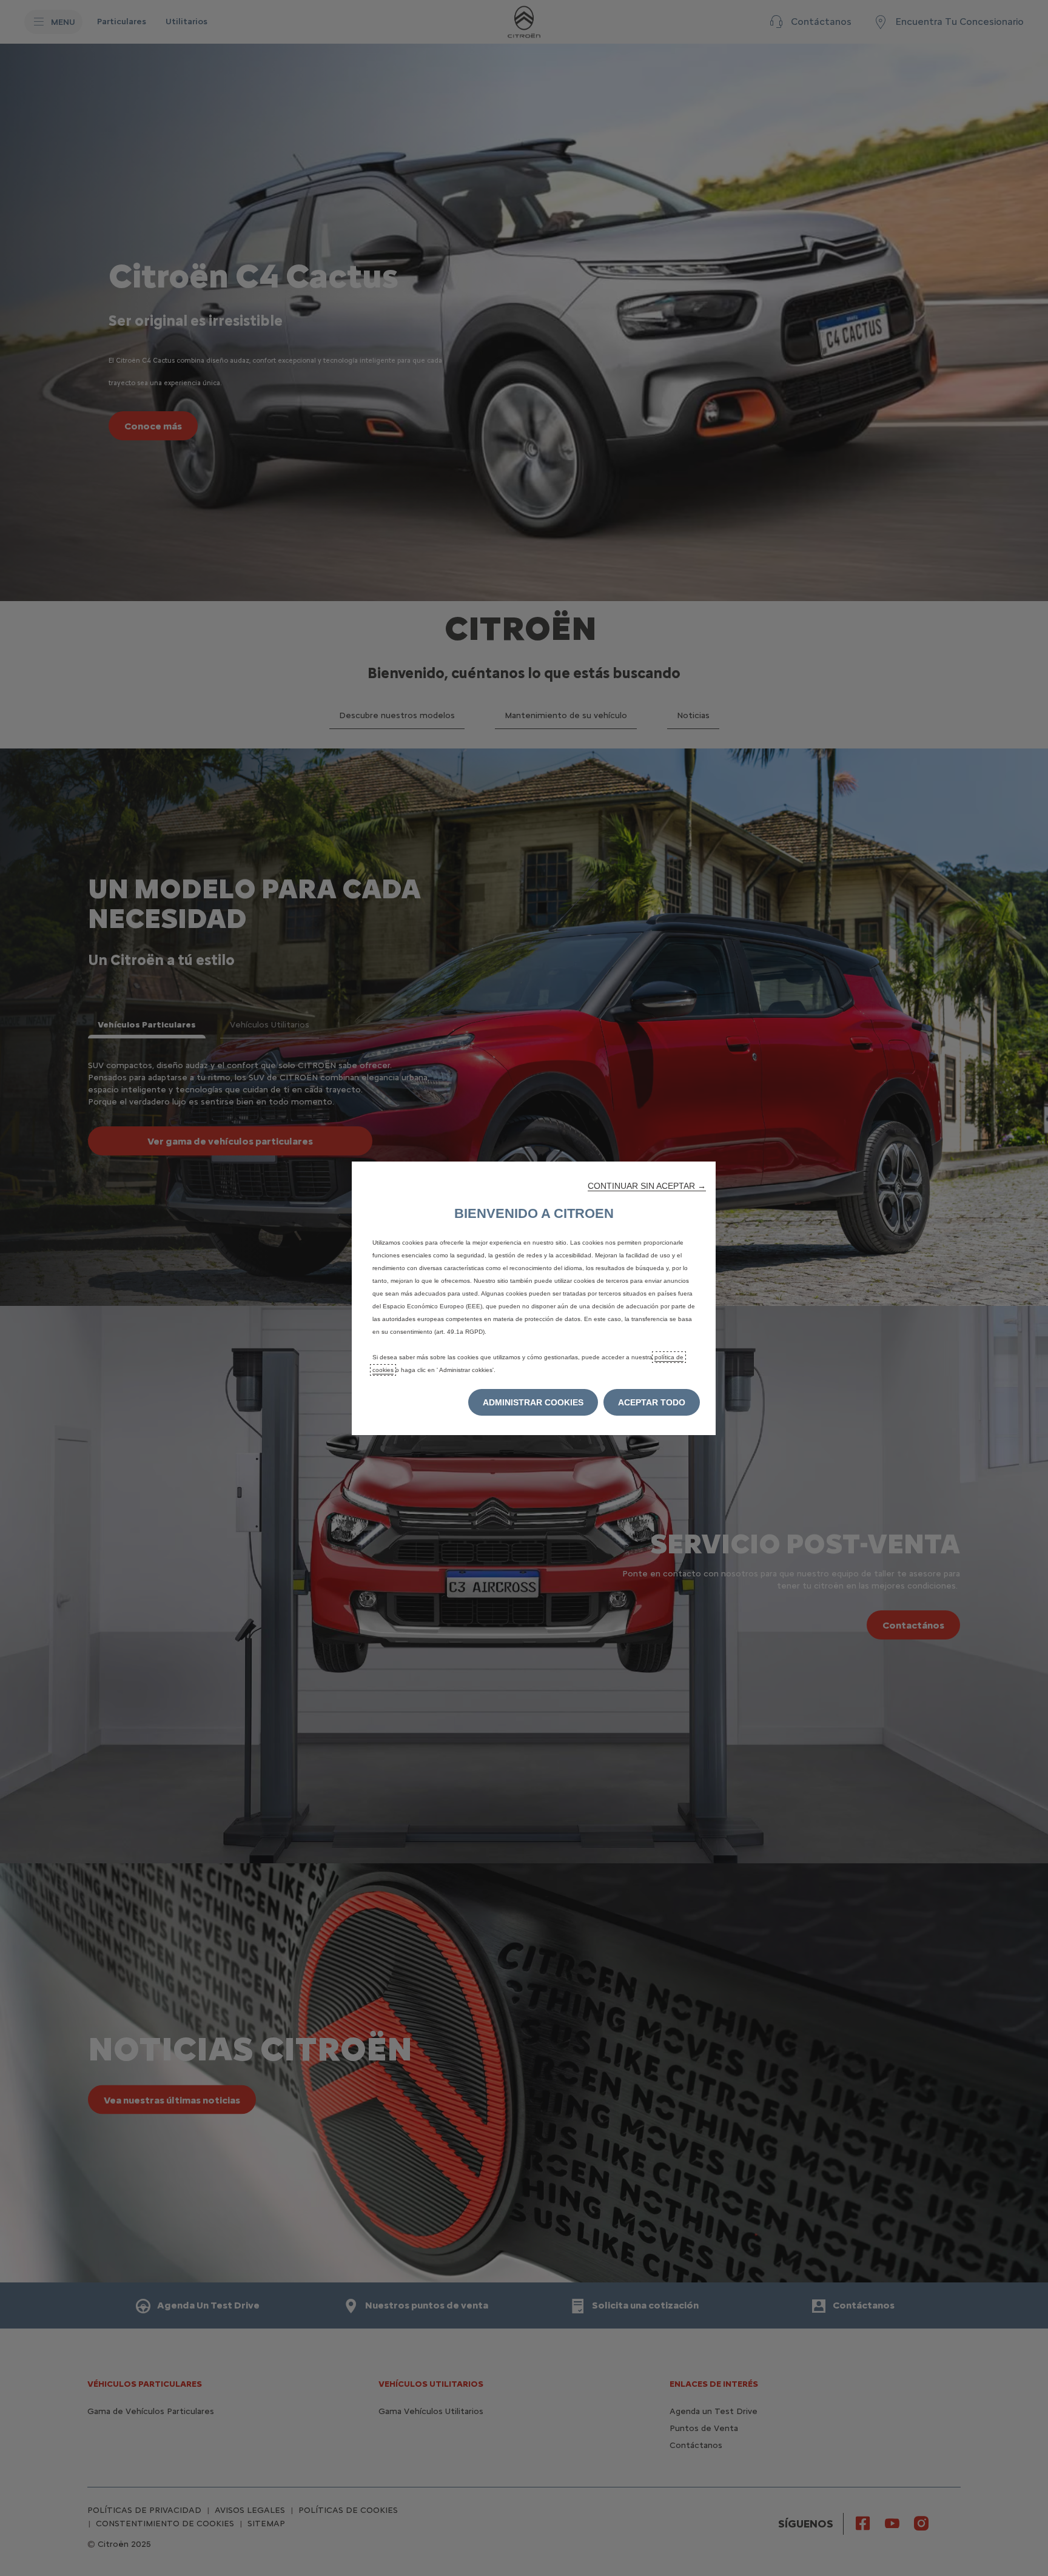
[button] (647, 1186)
